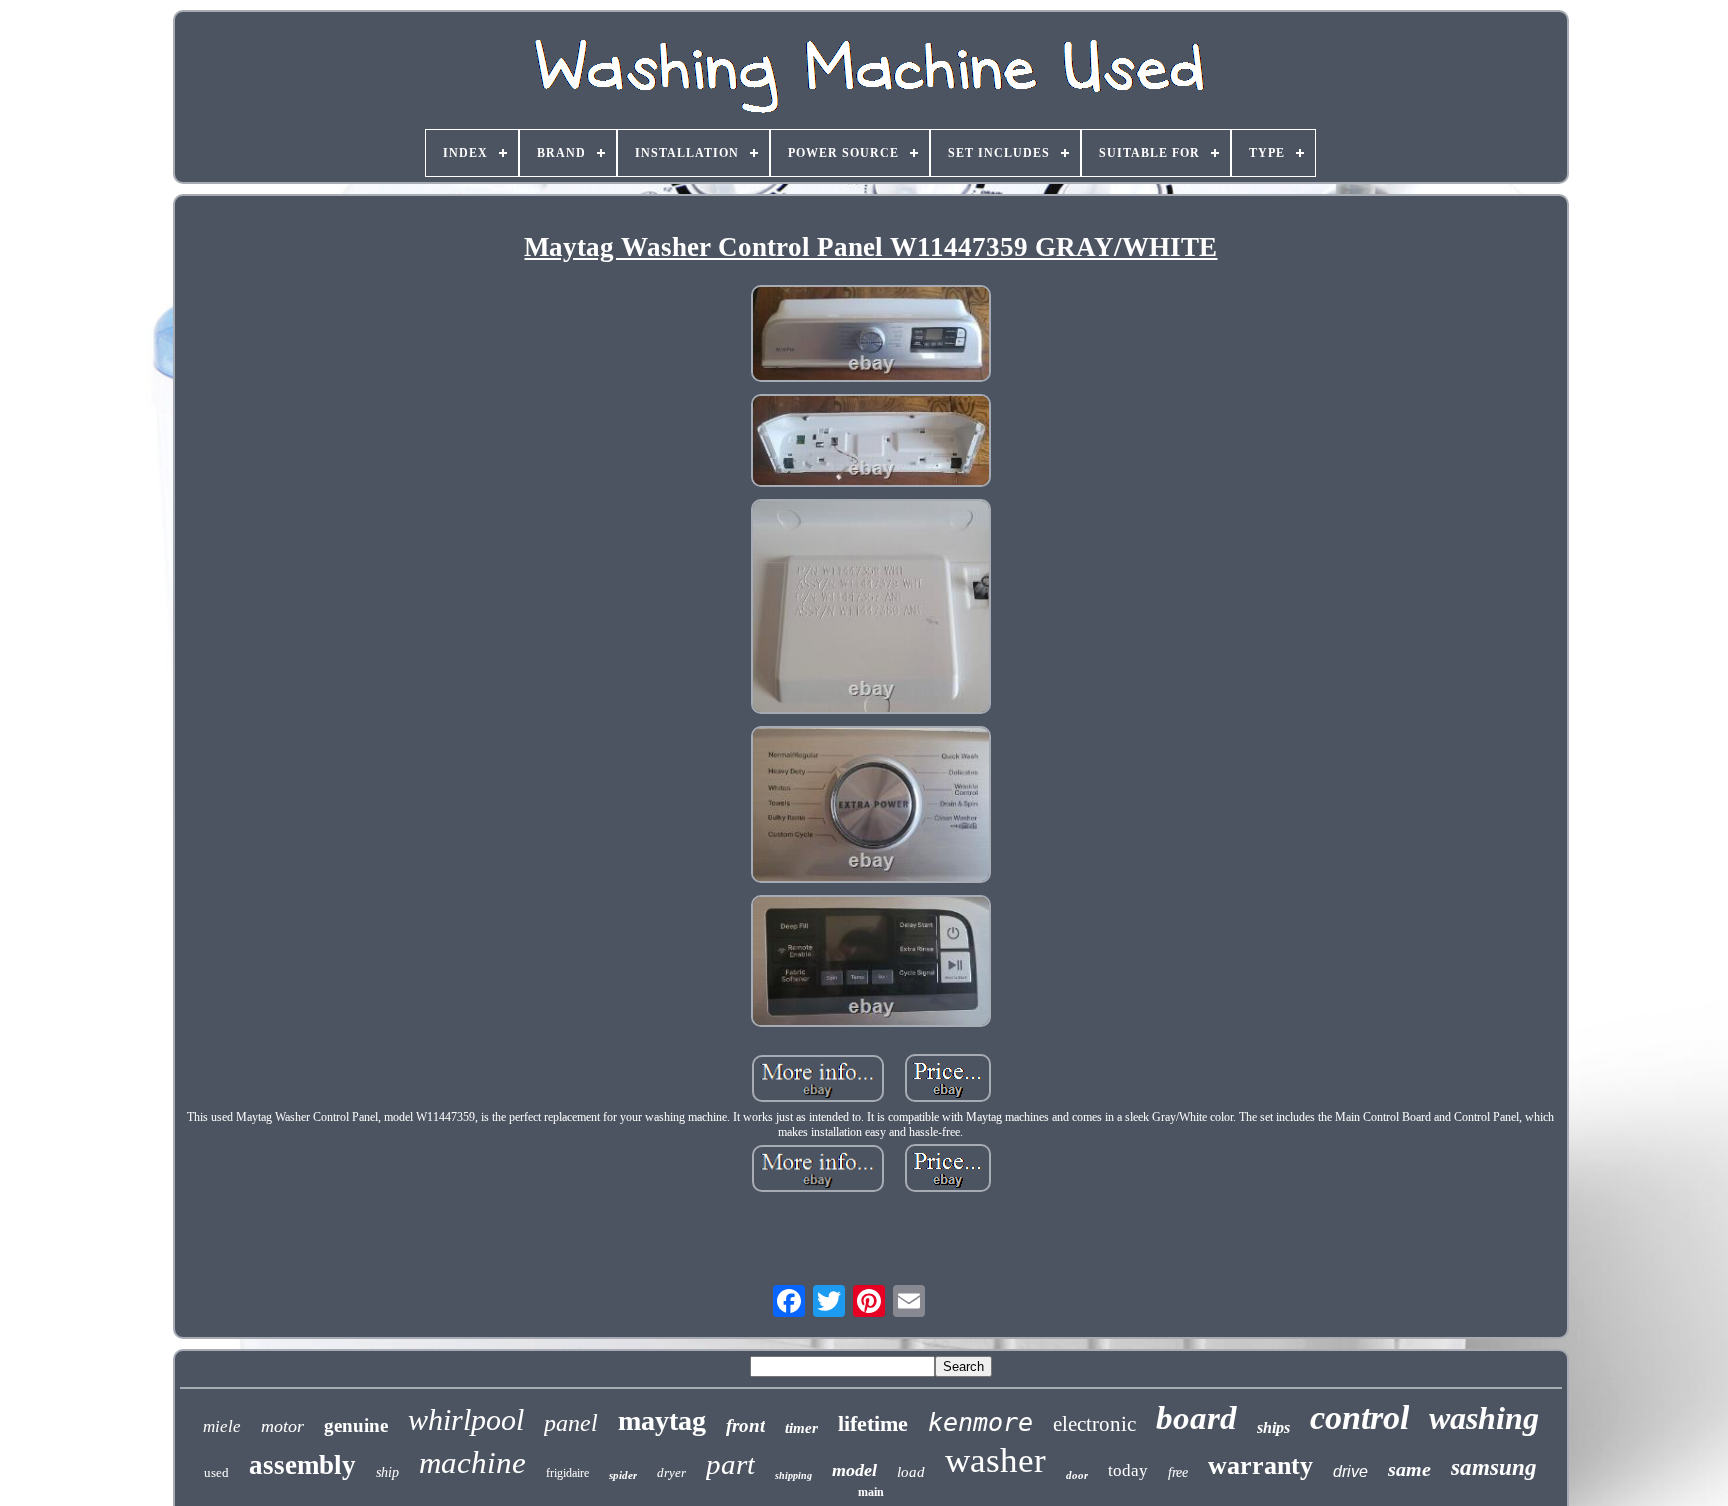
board (1196, 1418)
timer (801, 1428)
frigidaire (567, 1473)
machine (472, 1462)
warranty (1260, 1465)
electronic (1094, 1424)
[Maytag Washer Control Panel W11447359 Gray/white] (871, 335)
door (1077, 1475)
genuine (356, 1425)
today (1128, 1470)
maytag (662, 1420)
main (871, 1492)
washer (995, 1460)
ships (1273, 1427)
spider (623, 1475)
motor (282, 1426)
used (216, 1472)
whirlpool (466, 1419)
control (1359, 1417)
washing (1484, 1418)
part (730, 1464)
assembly (302, 1465)
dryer (671, 1472)
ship (387, 1472)
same (1409, 1469)
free (1178, 1472)
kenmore (980, 1422)
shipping (793, 1475)
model (854, 1470)
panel (571, 1423)
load (911, 1472)
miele (222, 1426)
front (745, 1425)
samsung (1494, 1467)
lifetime (873, 1423)
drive (1350, 1471)
